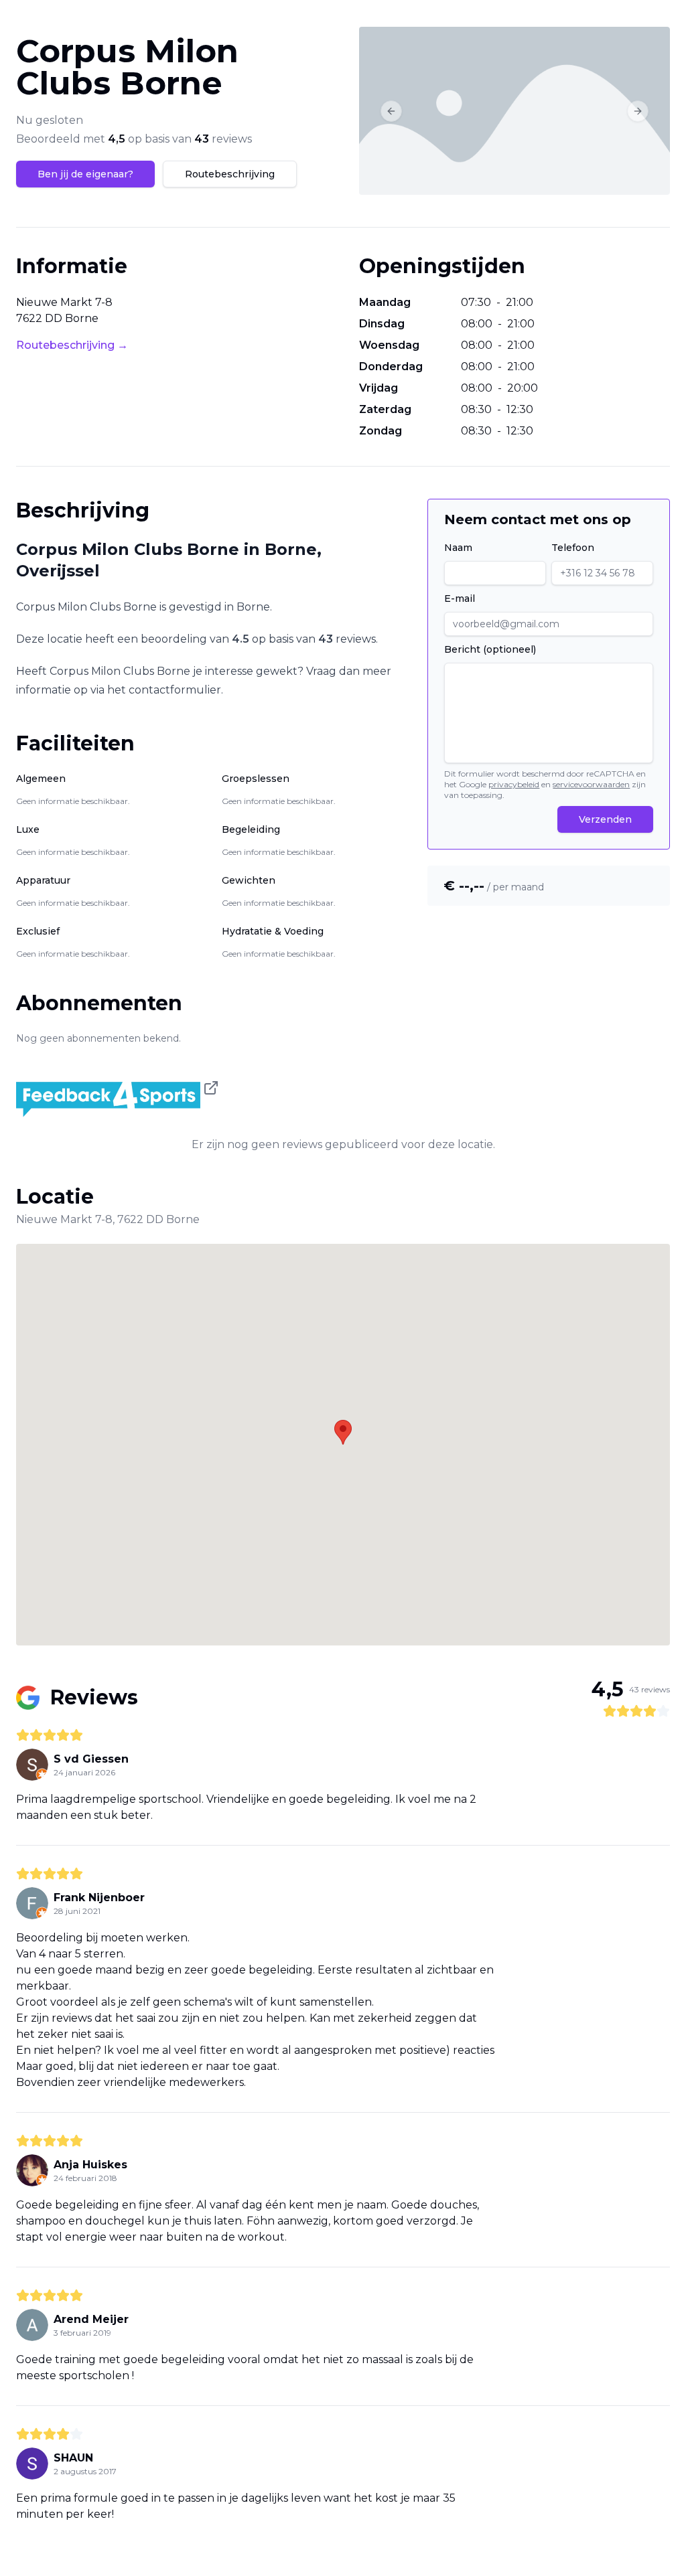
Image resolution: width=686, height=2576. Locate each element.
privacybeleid (514, 784)
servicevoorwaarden (591, 784)
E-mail (460, 598)
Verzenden (605, 819)
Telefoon (573, 548)
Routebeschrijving (230, 174)
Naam (458, 548)
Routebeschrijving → (72, 345)
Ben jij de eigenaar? (85, 174)
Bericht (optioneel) (490, 649)
